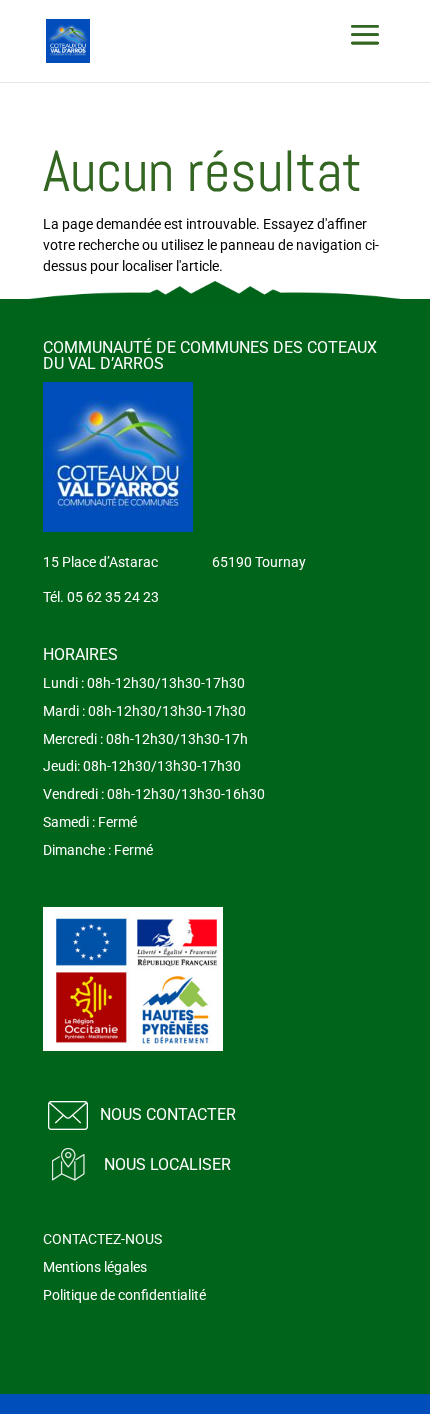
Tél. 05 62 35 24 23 (101, 597)
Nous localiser (167, 1164)
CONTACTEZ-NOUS (102, 1239)
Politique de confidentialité (124, 1295)
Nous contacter (168, 1114)
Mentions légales (95, 1267)
